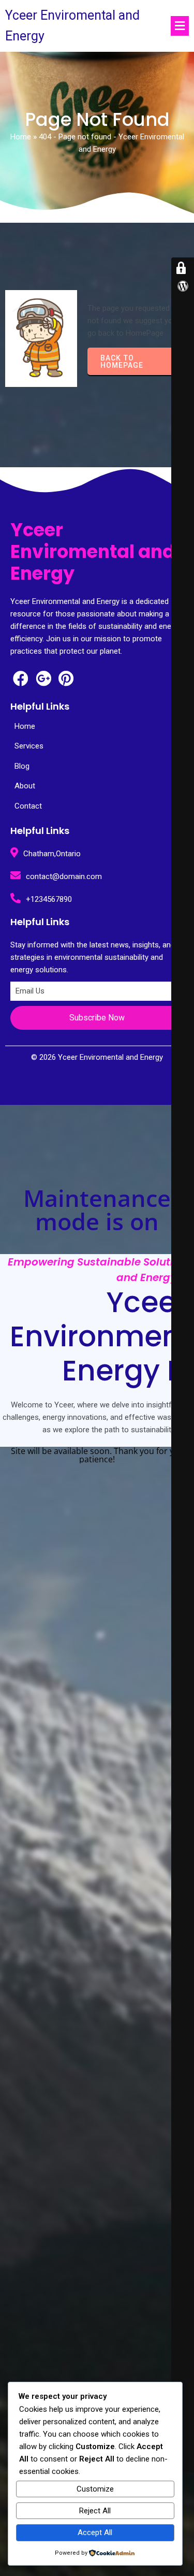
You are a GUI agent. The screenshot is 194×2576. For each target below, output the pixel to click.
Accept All (95, 2532)
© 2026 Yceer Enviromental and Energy (97, 1057)
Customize (95, 2489)
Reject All (95, 2511)
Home (21, 137)
